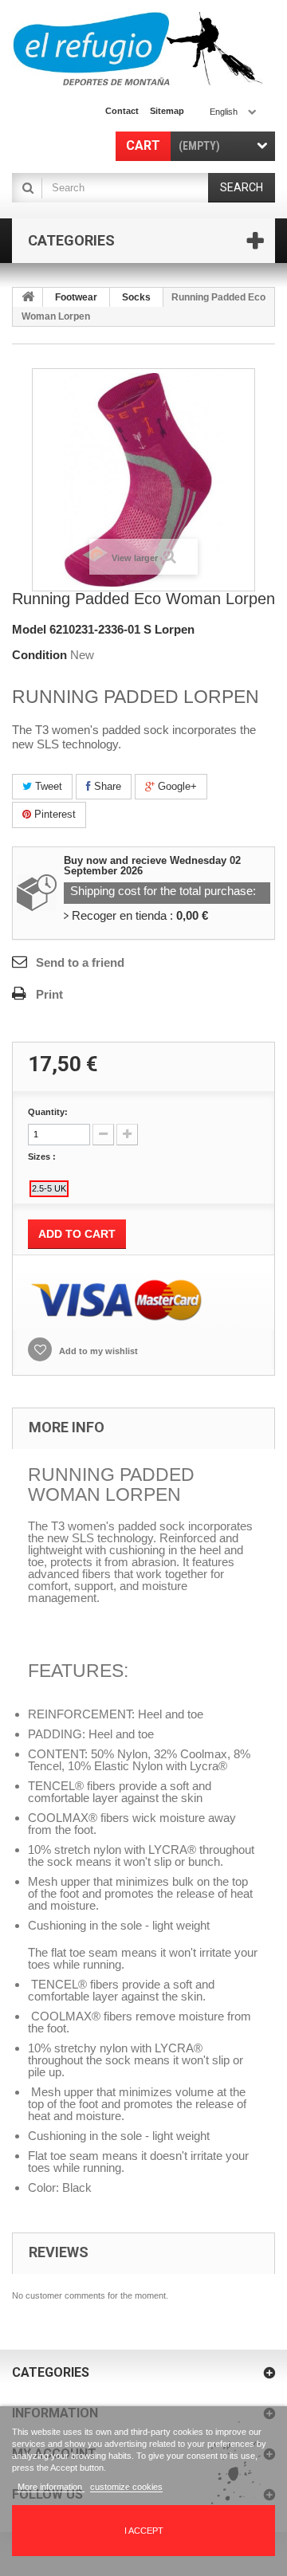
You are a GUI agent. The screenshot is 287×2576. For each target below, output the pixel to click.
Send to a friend (80, 962)
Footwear (76, 297)
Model (29, 629)
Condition (39, 655)
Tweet (47, 786)
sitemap (167, 111)
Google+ (176, 786)
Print (49, 994)
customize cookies (126, 2487)
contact (122, 111)
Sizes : (43, 1156)
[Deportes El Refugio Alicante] (138, 49)
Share (106, 786)
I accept (144, 2531)
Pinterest (53, 814)
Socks (136, 297)
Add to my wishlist (97, 1351)
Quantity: (48, 1112)
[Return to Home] (28, 297)
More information (51, 2487)
